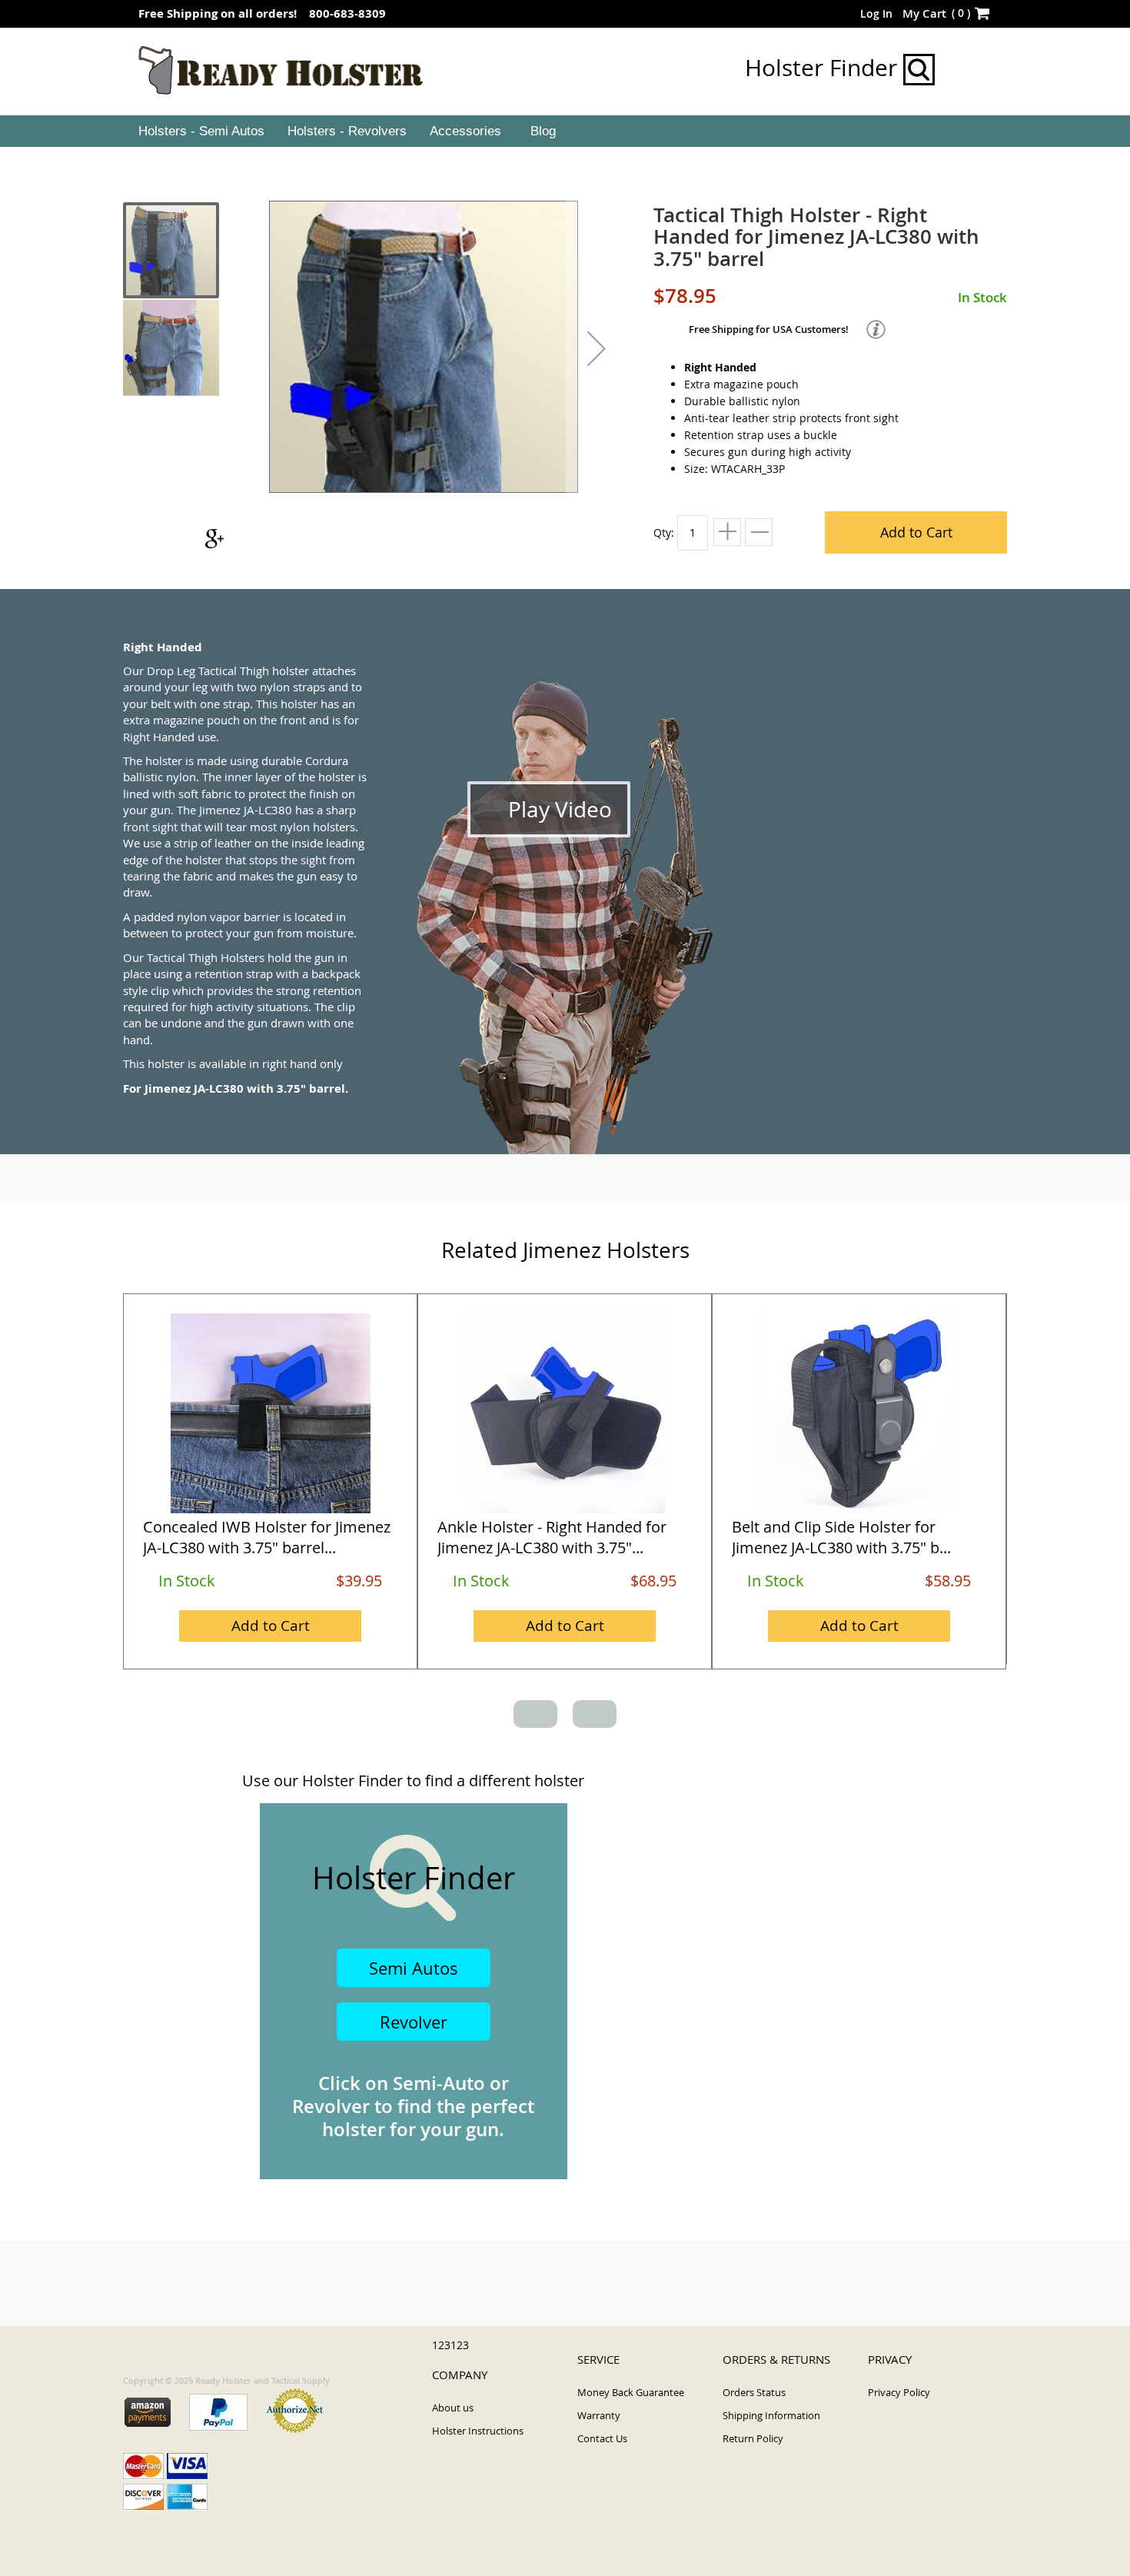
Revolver (414, 2022)
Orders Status (754, 2392)
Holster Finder (824, 68)
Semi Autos (414, 1968)
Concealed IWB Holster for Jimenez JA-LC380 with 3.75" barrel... (267, 1537)
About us (453, 2408)
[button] (597, 348)
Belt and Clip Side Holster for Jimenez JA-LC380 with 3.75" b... (841, 1537)
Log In (876, 13)
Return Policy (753, 2438)
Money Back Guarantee (631, 2392)
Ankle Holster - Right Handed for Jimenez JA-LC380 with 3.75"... (552, 1537)
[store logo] (281, 71)
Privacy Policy (899, 2392)
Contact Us (602, 2438)
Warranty (599, 2415)
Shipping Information (771, 2415)
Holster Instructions (478, 2431)
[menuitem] (200, 131)
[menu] (565, 131)
